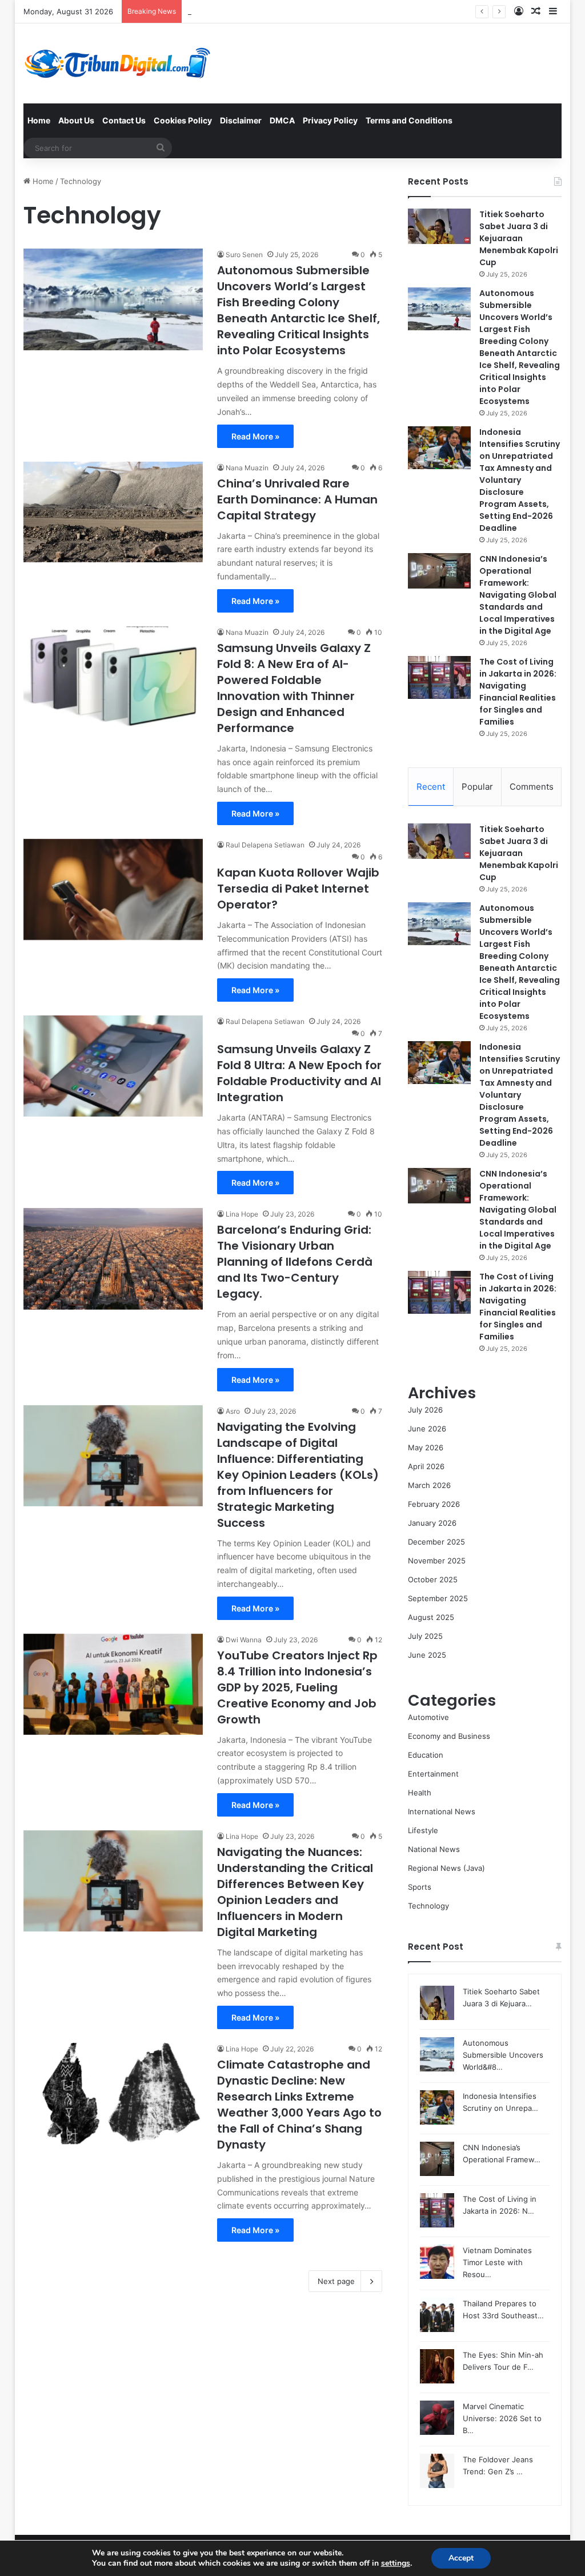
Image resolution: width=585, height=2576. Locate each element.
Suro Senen (244, 255)
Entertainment (433, 1774)
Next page (336, 2281)
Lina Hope (242, 1214)
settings (396, 2563)
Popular (477, 787)
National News (434, 1849)
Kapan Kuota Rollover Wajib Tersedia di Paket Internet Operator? (298, 889)
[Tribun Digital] (120, 63)
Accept (461, 2558)
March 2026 (429, 1485)
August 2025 (431, 1617)
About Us (76, 120)
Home (39, 120)
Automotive (428, 1717)
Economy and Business (449, 1736)
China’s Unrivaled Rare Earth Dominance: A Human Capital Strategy (297, 499)
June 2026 (427, 1429)
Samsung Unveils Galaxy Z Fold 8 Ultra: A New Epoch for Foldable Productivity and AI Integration (299, 1073)
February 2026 (434, 1504)
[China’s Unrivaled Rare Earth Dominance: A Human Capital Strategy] (113, 512)
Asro (233, 1411)
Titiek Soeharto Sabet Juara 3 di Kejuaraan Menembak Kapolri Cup (519, 238)
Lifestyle (423, 1830)
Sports (420, 1887)
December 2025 (436, 1542)
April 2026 (426, 1466)
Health (420, 1793)
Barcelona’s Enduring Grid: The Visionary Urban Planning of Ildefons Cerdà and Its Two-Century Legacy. (295, 1262)
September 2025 (438, 1598)
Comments (532, 787)
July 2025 (425, 1636)
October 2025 (433, 1579)
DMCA (282, 120)
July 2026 (425, 1410)
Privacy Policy (330, 120)
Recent (431, 787)
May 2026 (426, 1447)
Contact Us (124, 120)
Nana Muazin (247, 468)
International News (442, 1811)
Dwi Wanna (244, 1640)
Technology (428, 1906)
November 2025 (437, 1561)
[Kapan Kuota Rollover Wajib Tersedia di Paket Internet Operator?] (113, 889)
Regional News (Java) (446, 1868)
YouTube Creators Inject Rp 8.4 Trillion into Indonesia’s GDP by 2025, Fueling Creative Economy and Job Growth (297, 1687)
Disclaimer (241, 120)
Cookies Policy (183, 120)
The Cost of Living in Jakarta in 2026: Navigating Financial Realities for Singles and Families (518, 692)
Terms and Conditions (409, 120)
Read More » (255, 436)
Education (426, 1755)
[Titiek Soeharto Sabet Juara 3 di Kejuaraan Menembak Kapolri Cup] (439, 226)
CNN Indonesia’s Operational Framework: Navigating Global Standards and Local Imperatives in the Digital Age (518, 595)
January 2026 (432, 1523)
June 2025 (427, 1655)
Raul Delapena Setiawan (265, 845)
